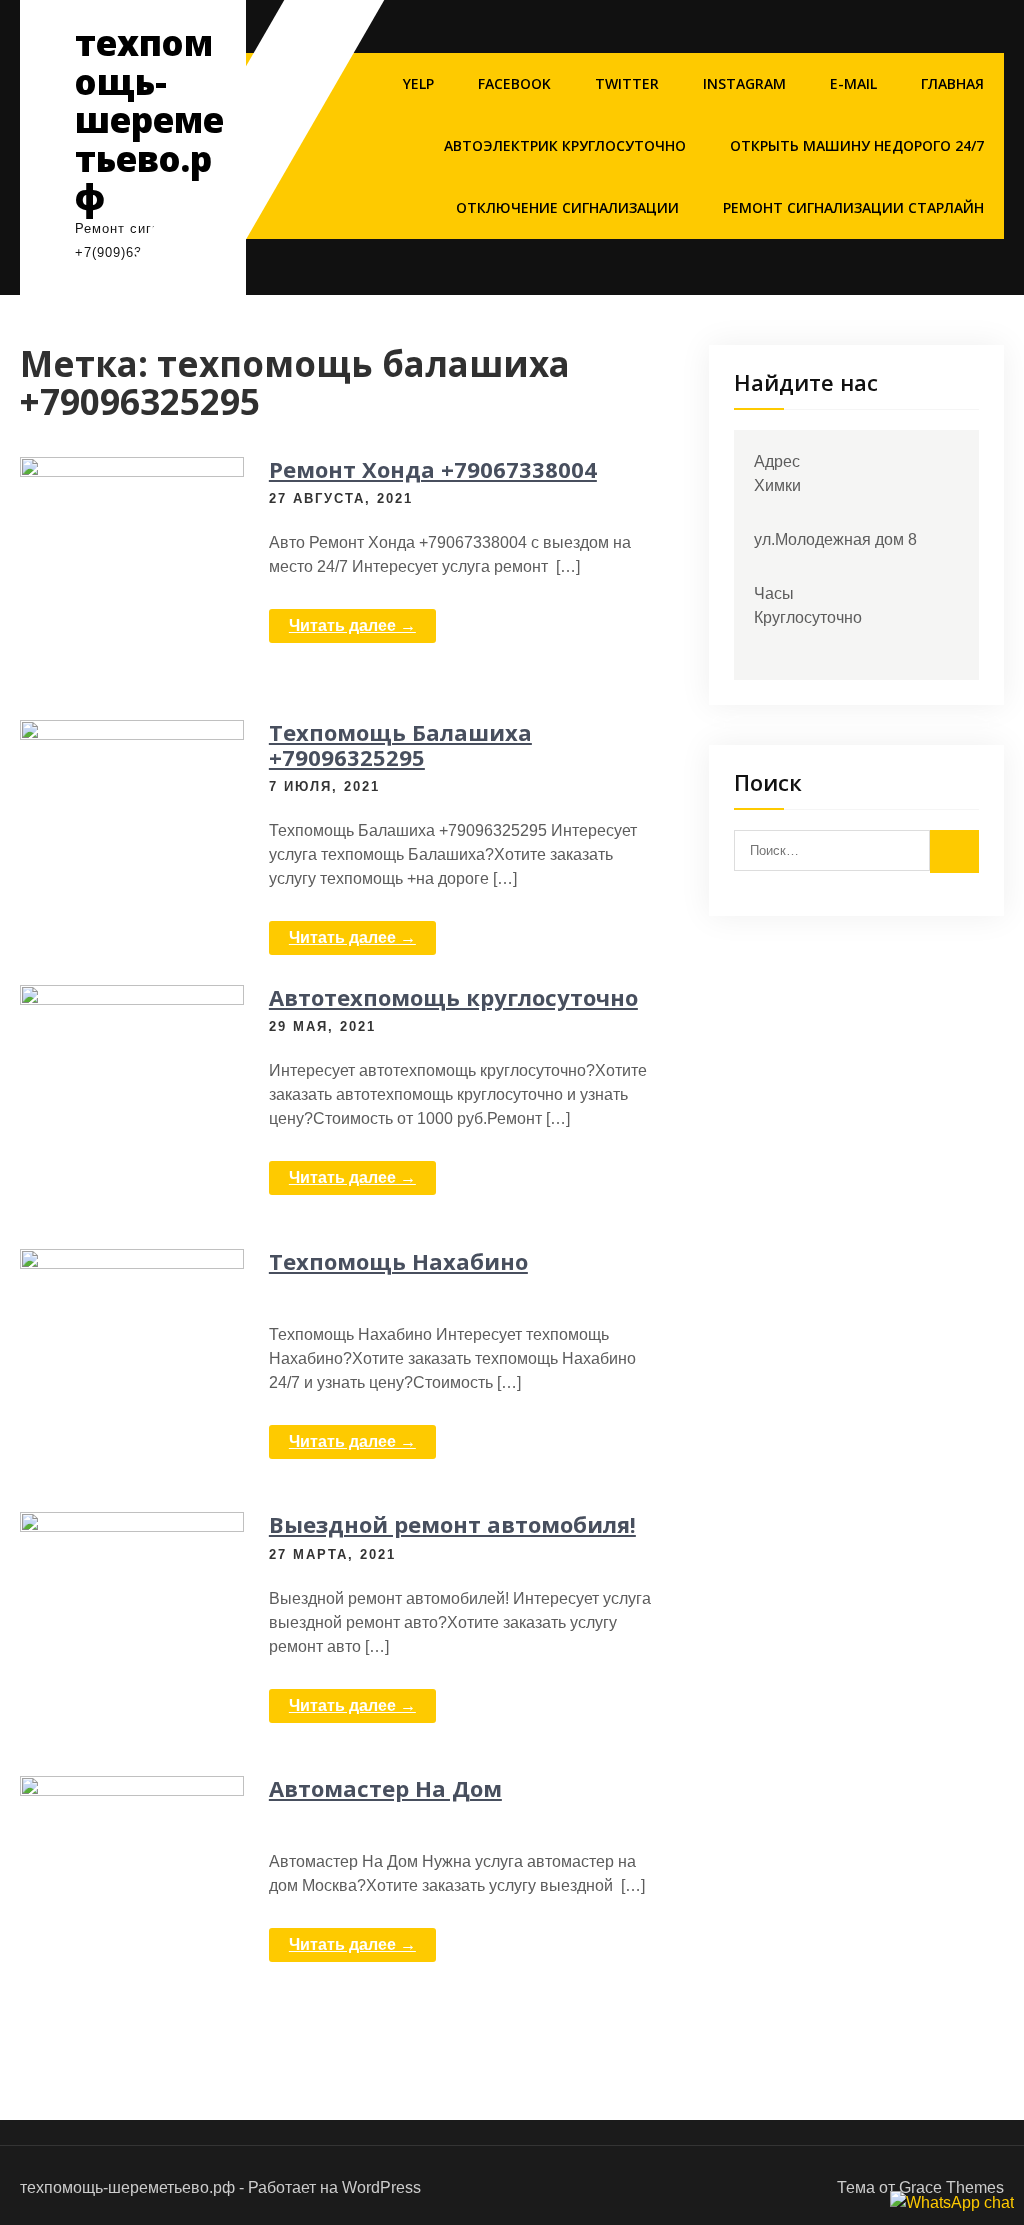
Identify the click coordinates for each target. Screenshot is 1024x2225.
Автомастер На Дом (385, 1788)
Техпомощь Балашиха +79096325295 (400, 744)
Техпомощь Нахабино (398, 1261)
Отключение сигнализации (567, 207)
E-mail (853, 83)
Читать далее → (352, 625)
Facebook (514, 83)
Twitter (627, 83)
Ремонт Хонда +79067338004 (433, 469)
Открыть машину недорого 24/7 (857, 145)
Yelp (418, 83)
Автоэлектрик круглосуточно (565, 145)
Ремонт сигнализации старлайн (853, 207)
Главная (952, 83)
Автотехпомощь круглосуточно (453, 997)
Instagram (744, 83)
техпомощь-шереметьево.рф (149, 119)
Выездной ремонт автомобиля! (452, 1524)
